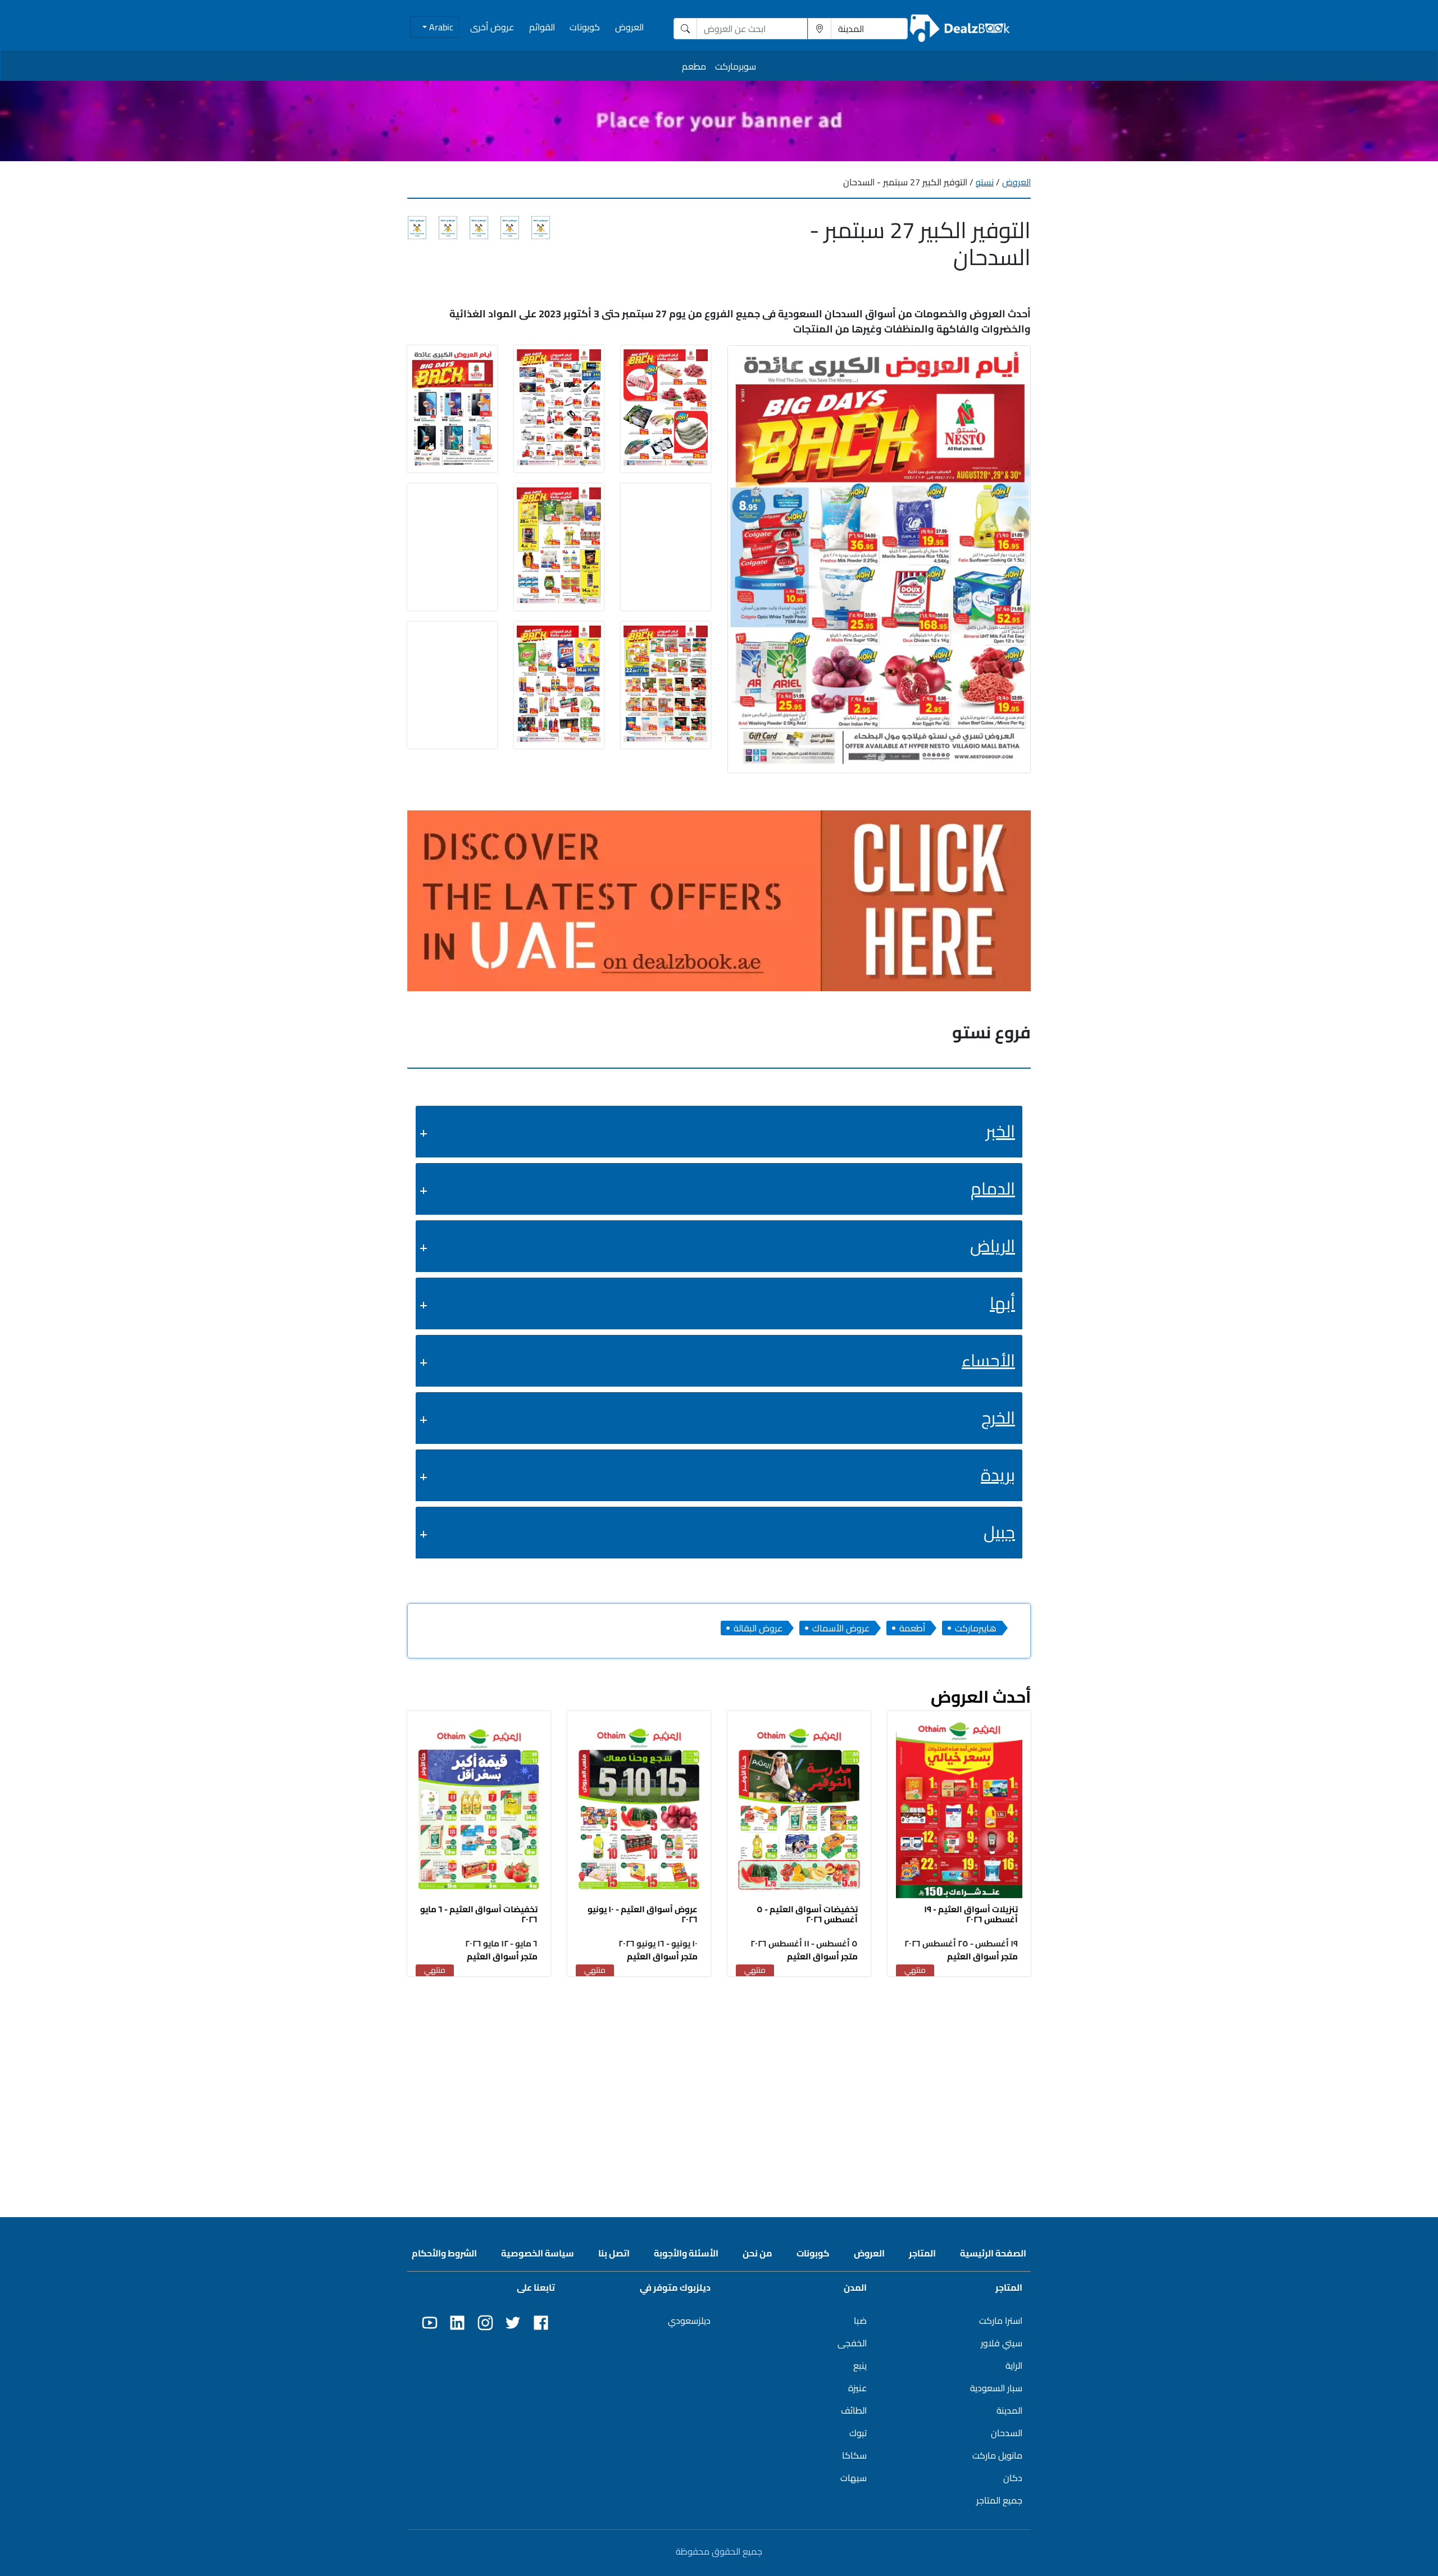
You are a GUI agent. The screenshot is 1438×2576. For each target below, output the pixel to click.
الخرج (998, 1417)
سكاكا (854, 2455)
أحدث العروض (981, 1697)
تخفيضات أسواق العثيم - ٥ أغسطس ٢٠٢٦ (807, 1914)
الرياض (993, 1246)
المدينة (1009, 2410)
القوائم (542, 27)
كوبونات (585, 27)
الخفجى (852, 2343)
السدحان (1007, 2433)
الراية (1014, 2365)
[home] (960, 28)
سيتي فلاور (1002, 2343)
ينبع (860, 2365)
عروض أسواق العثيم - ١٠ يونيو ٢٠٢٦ (643, 1914)
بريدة (998, 1475)
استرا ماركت (1001, 2320)
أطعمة (912, 1628)
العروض (629, 27)
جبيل (999, 1532)
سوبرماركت (736, 66)
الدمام (993, 1188)
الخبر (1000, 1131)
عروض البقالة (758, 1628)
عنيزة (857, 2388)
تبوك (858, 2433)
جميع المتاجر (999, 2500)
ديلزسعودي (689, 2320)
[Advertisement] (719, 2066)
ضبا (860, 2320)
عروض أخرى (492, 27)
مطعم (694, 66)
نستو (985, 182)
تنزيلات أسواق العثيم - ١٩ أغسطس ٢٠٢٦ (971, 1914)
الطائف (854, 2410)
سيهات (854, 2478)
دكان (1013, 2478)
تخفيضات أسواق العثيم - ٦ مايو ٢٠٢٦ (479, 1914)
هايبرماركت (976, 1628)
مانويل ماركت (997, 2455)
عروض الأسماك (841, 1628)
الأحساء (988, 1360)
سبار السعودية (996, 2388)
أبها (1002, 1303)
